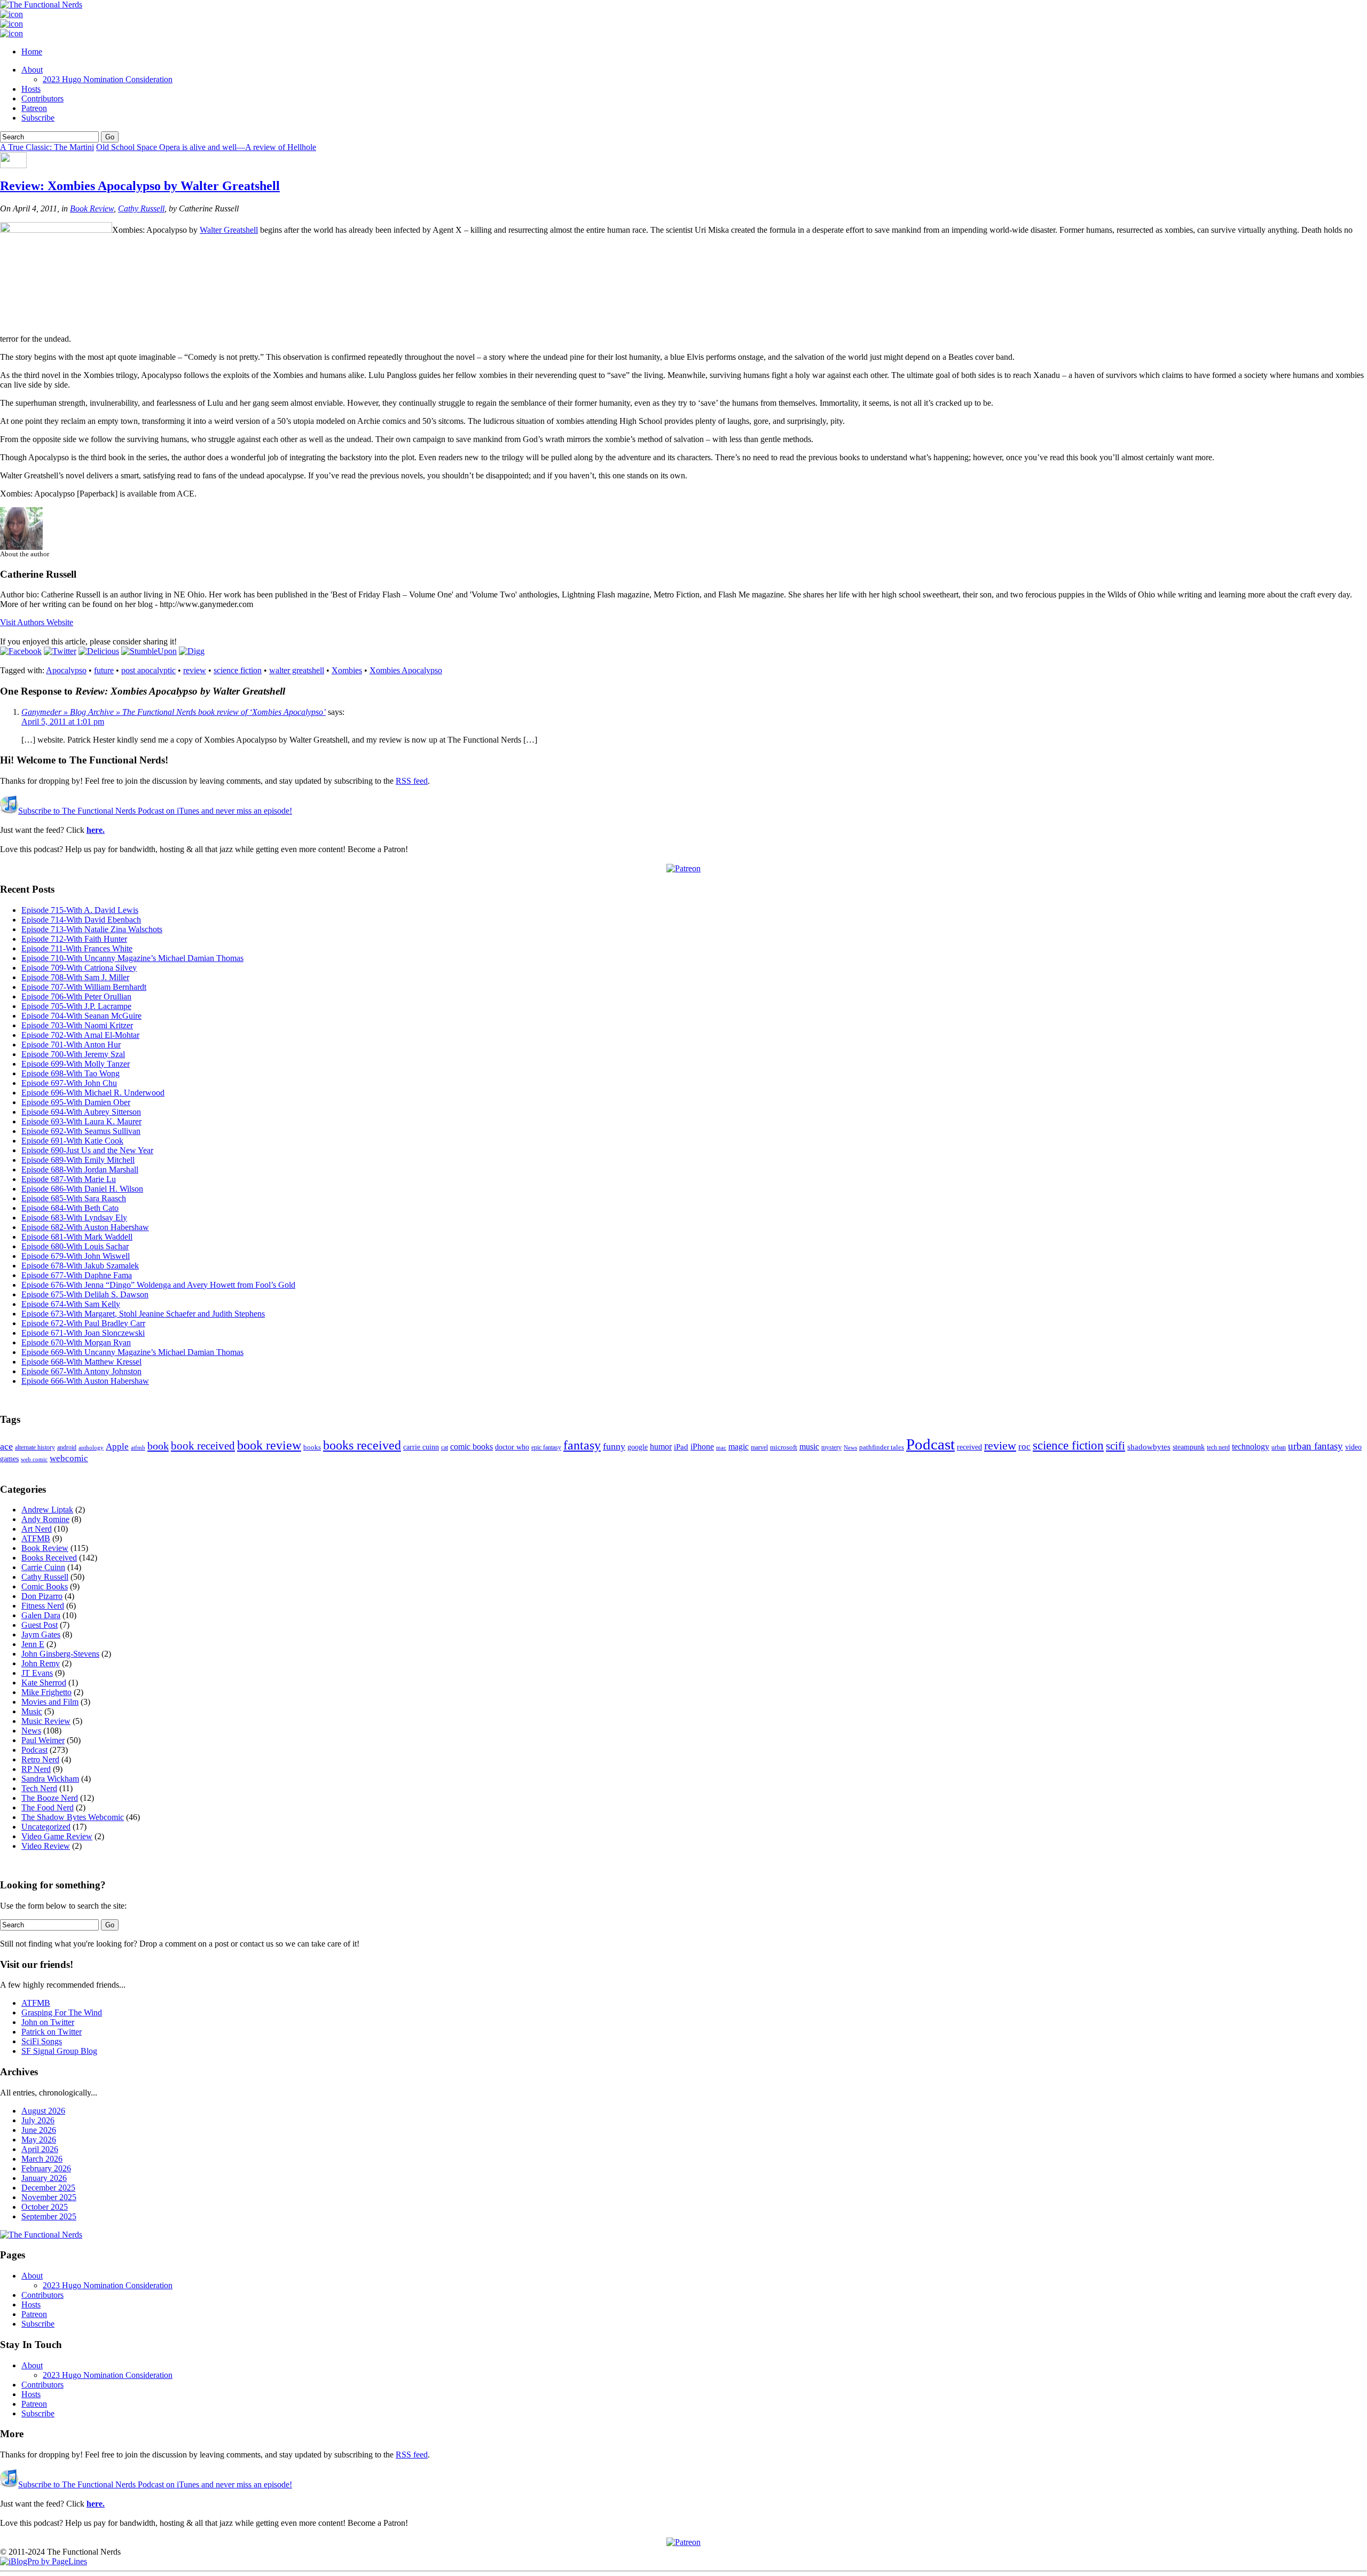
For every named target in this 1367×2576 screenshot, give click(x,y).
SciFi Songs (42, 2041)
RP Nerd (36, 1769)
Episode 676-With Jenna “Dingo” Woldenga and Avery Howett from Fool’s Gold (158, 1285)
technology (1251, 1447)
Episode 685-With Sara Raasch (74, 1198)
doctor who (512, 1447)
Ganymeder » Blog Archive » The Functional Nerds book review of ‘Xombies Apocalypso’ (174, 712)
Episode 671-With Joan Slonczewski (83, 1333)
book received (203, 1446)
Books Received (49, 1558)
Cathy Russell (141, 208)
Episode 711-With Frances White (77, 948)
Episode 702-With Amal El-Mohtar (80, 1035)
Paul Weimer (43, 1740)
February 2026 (46, 2168)
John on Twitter (48, 2022)
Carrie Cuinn (43, 1567)
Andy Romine (45, 1519)
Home (32, 52)
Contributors (42, 99)
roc (1024, 1447)
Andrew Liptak (47, 1510)
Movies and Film (50, 1702)
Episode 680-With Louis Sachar (75, 1246)
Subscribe (38, 118)
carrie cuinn (421, 1447)
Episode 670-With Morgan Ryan (76, 1342)
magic (739, 1447)
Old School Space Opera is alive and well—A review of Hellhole (206, 147)
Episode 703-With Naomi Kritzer (77, 1025)
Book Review (92, 208)
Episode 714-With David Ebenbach (81, 920)
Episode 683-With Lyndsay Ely (74, 1218)
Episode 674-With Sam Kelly (71, 1304)
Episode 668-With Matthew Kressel (81, 1362)
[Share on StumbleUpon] (149, 651)
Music (32, 1711)
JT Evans (37, 1673)
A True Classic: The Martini (47, 147)
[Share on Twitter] (60, 651)
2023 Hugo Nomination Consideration (108, 79)
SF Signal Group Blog (59, 2051)
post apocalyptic (148, 670)
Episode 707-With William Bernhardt (84, 987)
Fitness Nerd (43, 1606)
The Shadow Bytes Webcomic (73, 1817)
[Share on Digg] (192, 651)
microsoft (784, 1447)
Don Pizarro (42, 1596)
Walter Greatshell (229, 230)
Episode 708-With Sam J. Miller (75, 977)
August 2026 (43, 2111)
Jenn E (33, 1644)
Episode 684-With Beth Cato (70, 1208)
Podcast (930, 1444)
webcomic (69, 1458)
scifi (1115, 1446)
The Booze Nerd (50, 1798)
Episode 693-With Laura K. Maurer (81, 1121)
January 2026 (44, 2178)
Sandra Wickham (50, 1779)
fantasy (582, 1445)
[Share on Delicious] (99, 651)
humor (661, 1447)
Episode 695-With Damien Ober (76, 1102)
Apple (117, 1447)
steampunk (1189, 1447)
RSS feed (412, 781)
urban (1279, 1447)
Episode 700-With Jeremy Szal (73, 1054)
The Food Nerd (48, 1807)
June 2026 (39, 2130)
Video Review (46, 1846)
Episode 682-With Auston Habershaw (85, 1227)
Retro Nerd (40, 1759)
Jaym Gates (41, 1634)
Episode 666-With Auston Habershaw (85, 1381)
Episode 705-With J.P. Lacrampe (76, 1006)
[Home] (41, 2235)
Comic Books (45, 1586)
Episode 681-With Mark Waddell (77, 1237)
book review (269, 1445)
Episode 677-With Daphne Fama (77, 1275)
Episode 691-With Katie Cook (72, 1141)
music (809, 1447)
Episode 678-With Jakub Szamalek (80, 1266)
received (969, 1447)
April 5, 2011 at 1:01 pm (63, 722)
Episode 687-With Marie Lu (69, 1179)
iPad (681, 1447)
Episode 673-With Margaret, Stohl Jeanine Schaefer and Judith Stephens (143, 1314)
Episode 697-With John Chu (69, 1083)
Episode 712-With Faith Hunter (74, 939)
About (32, 70)
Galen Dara (41, 1615)
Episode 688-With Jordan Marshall (80, 1169)
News (850, 1447)
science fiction (238, 670)
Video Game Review (57, 1836)
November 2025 (49, 2197)
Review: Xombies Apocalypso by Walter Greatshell (140, 186)
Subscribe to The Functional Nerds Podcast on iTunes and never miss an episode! (155, 811)
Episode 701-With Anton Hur (71, 1045)
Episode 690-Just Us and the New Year (87, 1150)
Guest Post (40, 1625)
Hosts (31, 89)
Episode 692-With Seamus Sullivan (81, 1131)
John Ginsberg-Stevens (60, 1654)
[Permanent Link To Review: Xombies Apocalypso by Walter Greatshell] (13, 165)
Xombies (347, 670)
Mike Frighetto (46, 1692)
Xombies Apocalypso (406, 670)
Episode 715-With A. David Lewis (80, 910)
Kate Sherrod (44, 1683)
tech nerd (1218, 1447)
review (195, 670)
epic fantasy (546, 1447)
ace (6, 1446)
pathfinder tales (882, 1447)
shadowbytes (1149, 1447)
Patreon (34, 108)
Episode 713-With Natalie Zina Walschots (92, 929)
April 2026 (40, 2149)
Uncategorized (46, 1827)
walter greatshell (297, 670)
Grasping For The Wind (62, 2012)
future (104, 670)
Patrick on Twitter (52, 2032)
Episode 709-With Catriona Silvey (79, 968)
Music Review (46, 1721)
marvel (759, 1447)
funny (614, 1446)
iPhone (702, 1447)
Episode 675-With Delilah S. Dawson (85, 1294)
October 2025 (45, 2207)
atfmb (138, 1447)
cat (445, 1447)
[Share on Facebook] (21, 651)
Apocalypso (66, 670)
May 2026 (39, 2140)
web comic (34, 1459)
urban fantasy (1315, 1446)
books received (362, 1445)
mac (721, 1448)
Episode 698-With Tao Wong (70, 1073)
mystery (831, 1447)
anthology (91, 1447)
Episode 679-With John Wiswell (76, 1256)
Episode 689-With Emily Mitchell (78, 1160)
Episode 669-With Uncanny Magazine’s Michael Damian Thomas (132, 1352)
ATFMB (36, 1538)
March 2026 (42, 2159)
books (312, 1447)
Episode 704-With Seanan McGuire (81, 1016)
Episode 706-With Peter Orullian (76, 996)
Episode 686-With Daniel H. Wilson (82, 1189)
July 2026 (38, 2120)
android (67, 1447)
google (638, 1447)
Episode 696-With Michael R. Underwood (93, 1093)
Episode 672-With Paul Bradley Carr (83, 1323)
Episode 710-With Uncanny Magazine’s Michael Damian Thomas (132, 958)
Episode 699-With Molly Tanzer (76, 1064)
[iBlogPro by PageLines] (44, 2561)
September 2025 (49, 2216)
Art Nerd (37, 1529)
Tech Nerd (39, 1788)
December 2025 (48, 2188)
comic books (472, 1447)
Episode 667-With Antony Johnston (81, 1371)
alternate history (35, 1447)
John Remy (41, 1663)
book (158, 1446)
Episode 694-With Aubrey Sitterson (81, 1112)
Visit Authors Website (37, 622)
